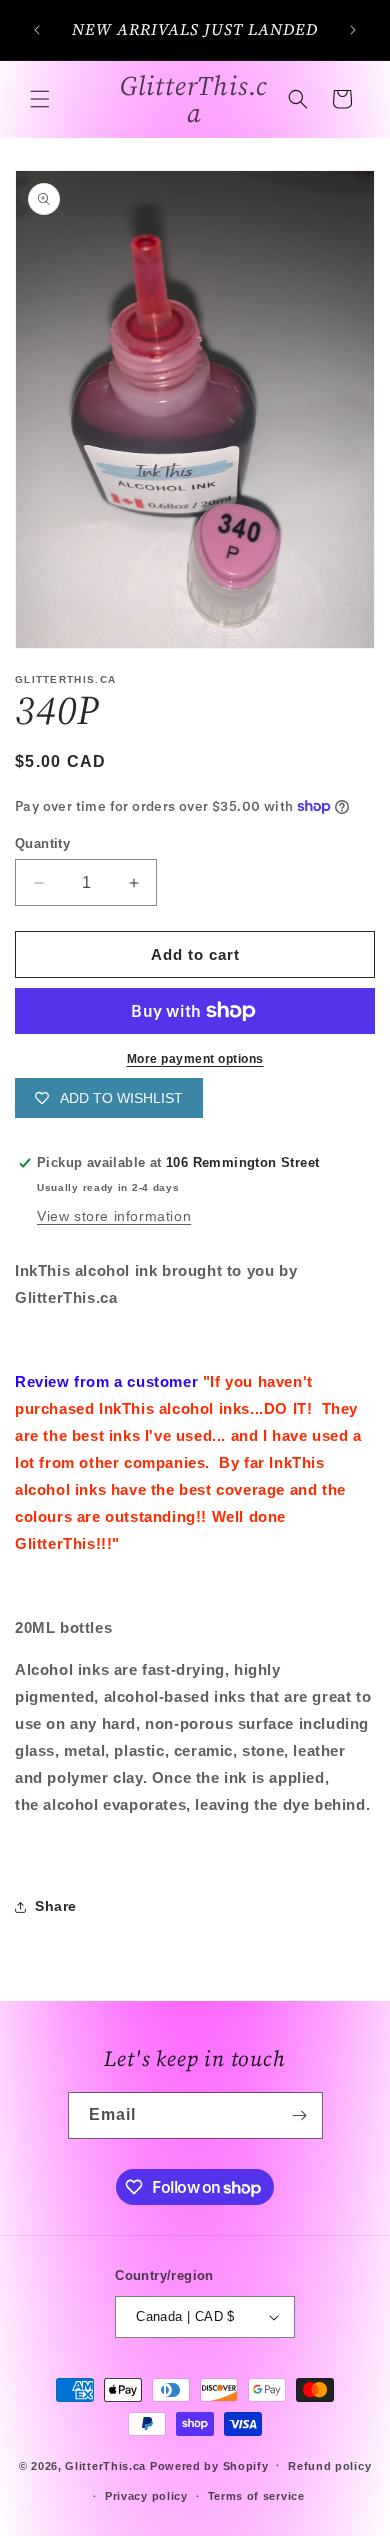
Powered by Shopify (209, 2465)
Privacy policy (146, 2496)
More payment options (195, 1059)
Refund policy (329, 2466)
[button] (40, 99)
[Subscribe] (300, 2115)
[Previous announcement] (37, 30)
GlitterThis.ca (105, 2465)
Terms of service (256, 2496)
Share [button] (56, 1906)
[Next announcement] (353, 30)
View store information (114, 1216)
